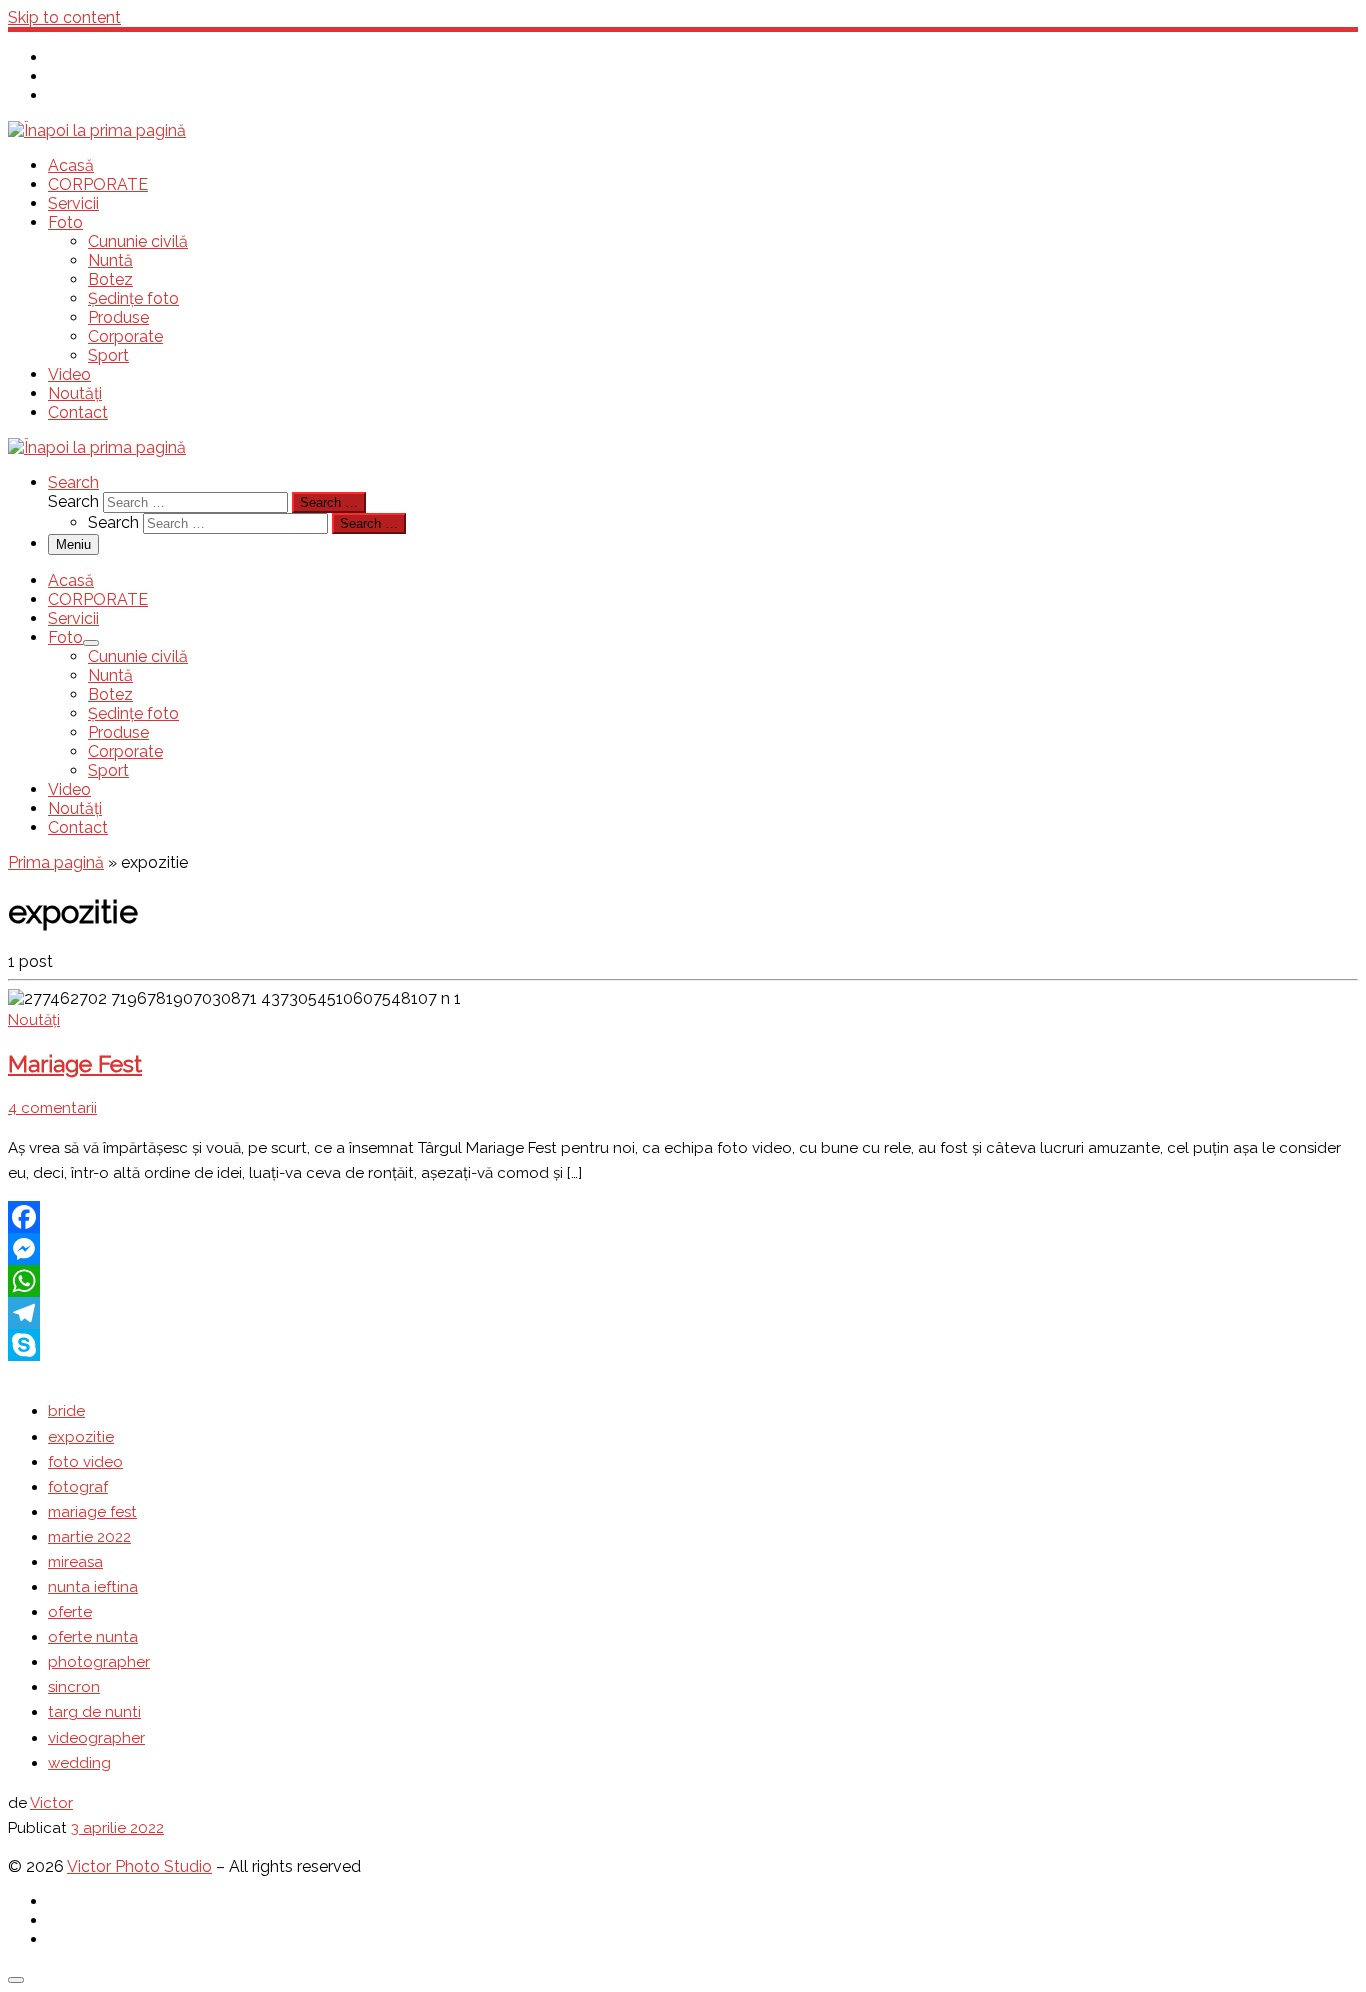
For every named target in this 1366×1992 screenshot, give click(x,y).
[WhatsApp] (683, 1281)
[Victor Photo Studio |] (97, 130)
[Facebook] (683, 1217)
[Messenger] (683, 1249)
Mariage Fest (75, 1064)
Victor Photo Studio (139, 1866)
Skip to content (64, 17)
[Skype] (683, 1345)
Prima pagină (56, 862)
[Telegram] (683, 1313)
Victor (51, 1803)
